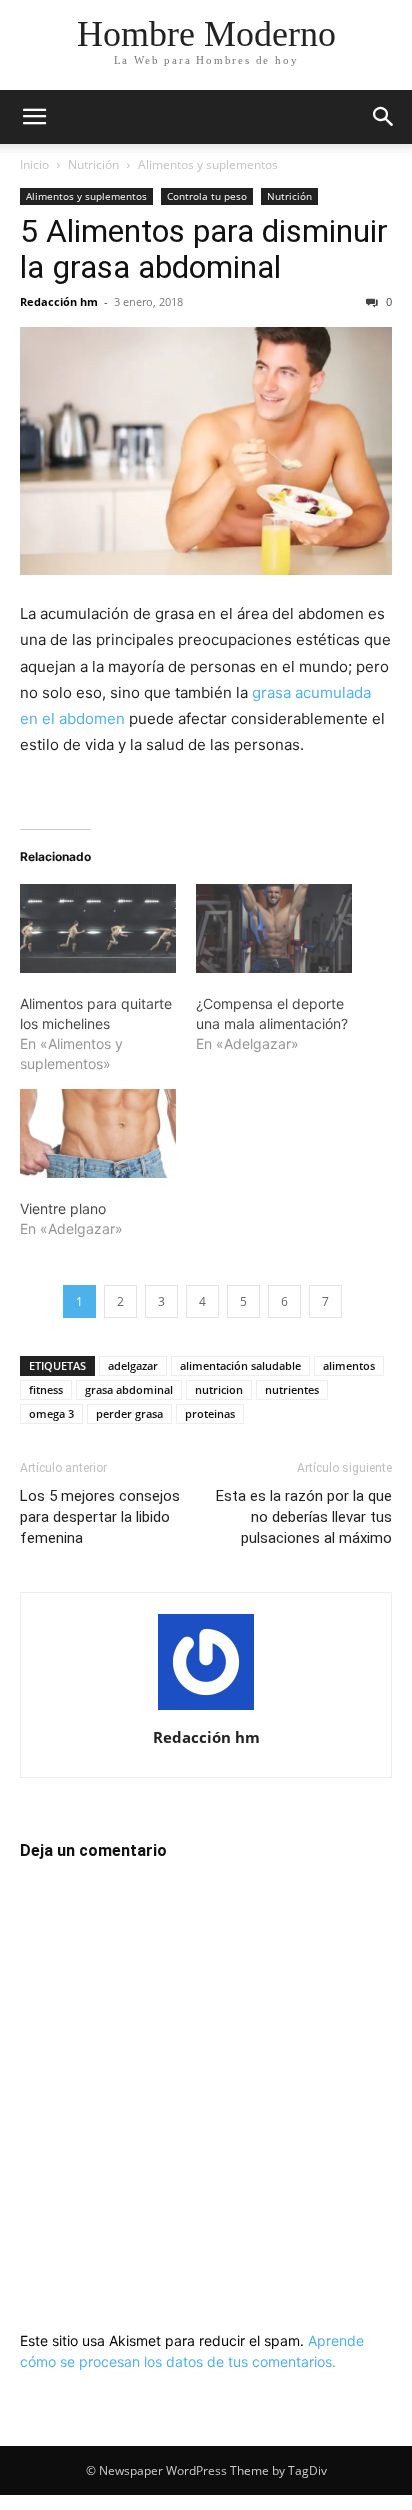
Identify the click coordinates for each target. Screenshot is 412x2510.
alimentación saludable (240, 1365)
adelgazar (133, 1365)
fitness (46, 1389)
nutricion (219, 1389)
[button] (34, 117)
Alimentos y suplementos (208, 164)
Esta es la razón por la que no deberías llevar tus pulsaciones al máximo (304, 1517)
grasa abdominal (129, 1389)
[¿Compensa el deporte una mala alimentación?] (274, 928)
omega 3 (51, 1413)
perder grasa (129, 1413)
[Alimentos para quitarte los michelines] (98, 928)
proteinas (210, 1413)
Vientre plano (63, 1208)
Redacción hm (59, 301)
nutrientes (292, 1389)
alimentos (349, 1365)
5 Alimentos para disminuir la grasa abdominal (204, 249)
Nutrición (93, 164)
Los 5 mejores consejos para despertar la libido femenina (100, 1517)
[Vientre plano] (98, 1133)
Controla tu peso (207, 196)
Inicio (34, 164)
